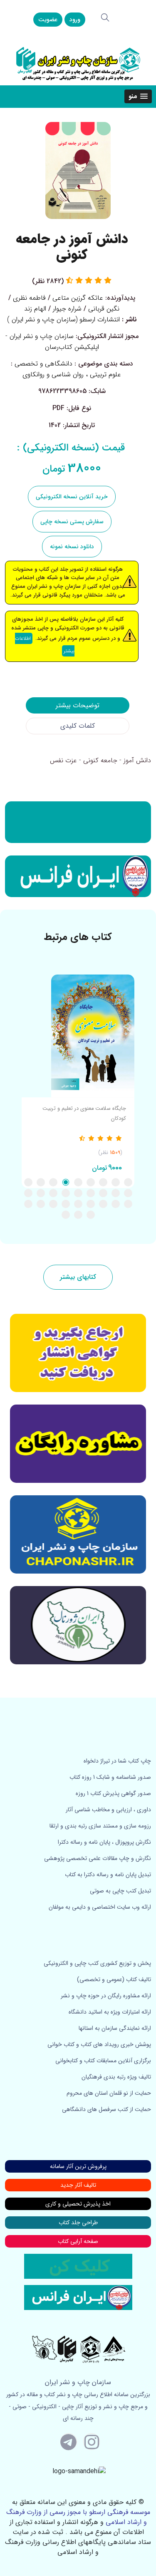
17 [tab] (41, 1193)
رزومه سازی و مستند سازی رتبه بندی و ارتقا (100, 1826)
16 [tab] (53, 1193)
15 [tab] (66, 1193)
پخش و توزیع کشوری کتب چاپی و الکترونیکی (97, 1963)
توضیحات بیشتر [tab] (78, 705)
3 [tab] (103, 1182)
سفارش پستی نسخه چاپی (72, 522)
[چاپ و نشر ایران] (78, 63)
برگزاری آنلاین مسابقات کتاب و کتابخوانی (103, 2061)
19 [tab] (128, 1204)
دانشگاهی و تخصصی (43, 364)
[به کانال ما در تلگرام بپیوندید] (69, 2442)
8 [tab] (41, 1182)
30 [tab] (66, 1215)
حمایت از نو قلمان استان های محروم (109, 2093)
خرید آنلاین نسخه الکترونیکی (72, 497)
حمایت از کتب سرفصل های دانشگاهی (106, 2109)
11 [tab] (116, 1193)
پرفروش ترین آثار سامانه (78, 2166)
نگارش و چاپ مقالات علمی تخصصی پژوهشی (98, 1858)
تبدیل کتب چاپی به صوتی (120, 1891)
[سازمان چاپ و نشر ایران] (78, 1444)
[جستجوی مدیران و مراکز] (105, 17)
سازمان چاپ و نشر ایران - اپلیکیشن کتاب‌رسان (52, 342)
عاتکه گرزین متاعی (78, 298)
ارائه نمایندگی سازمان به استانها (115, 2028)
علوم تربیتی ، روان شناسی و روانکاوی (72, 374)
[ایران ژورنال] (78, 822)
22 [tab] (91, 1204)
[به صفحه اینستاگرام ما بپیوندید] (92, 2442)
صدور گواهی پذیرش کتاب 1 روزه (113, 1793)
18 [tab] (28, 1193)
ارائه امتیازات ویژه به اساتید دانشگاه (110, 2012)
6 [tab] (66, 1182)
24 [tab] (66, 1204)
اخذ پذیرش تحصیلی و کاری (78, 2204)
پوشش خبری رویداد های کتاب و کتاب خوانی (99, 2044)
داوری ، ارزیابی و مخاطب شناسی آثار (108, 1810)
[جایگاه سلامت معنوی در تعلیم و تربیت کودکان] (78, 1036)
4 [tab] (91, 1182)
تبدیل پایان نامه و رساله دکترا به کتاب (108, 1875)
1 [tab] (128, 1182)
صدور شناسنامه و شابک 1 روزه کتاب (110, 1777)
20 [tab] (116, 1204)
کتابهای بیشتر (78, 1277)
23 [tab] (78, 1204)
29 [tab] (78, 1215)
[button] (138, 96)
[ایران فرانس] (78, 876)
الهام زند (35, 309)
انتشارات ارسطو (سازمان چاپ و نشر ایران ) (63, 320)
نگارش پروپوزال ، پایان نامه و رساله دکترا (104, 1842)
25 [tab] (53, 1204)
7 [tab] (53, 1182)
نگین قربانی (104, 309)
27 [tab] (28, 1204)
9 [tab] (28, 1182)
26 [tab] (41, 1204)
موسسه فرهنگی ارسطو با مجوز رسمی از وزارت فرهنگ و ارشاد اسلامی (78, 2517)
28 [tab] (91, 1215)
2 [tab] (116, 1182)
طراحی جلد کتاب (78, 2223)
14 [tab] (78, 1193)
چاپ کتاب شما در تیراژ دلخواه (117, 1761)
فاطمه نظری (29, 298)
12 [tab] (103, 1193)
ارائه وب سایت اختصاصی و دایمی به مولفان (100, 1907)
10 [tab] (128, 1193)
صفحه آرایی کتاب (78, 2241)
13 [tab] (91, 1193)
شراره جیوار (67, 309)
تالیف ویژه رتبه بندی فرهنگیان (116, 2077)
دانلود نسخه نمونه (72, 547)
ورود (75, 20)
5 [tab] (78, 1182)
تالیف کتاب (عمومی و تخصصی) (114, 1979)
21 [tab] (103, 1204)
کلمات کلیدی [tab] (78, 726)
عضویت (48, 20)
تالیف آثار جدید (78, 2185)
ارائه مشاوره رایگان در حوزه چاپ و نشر (106, 1996)
